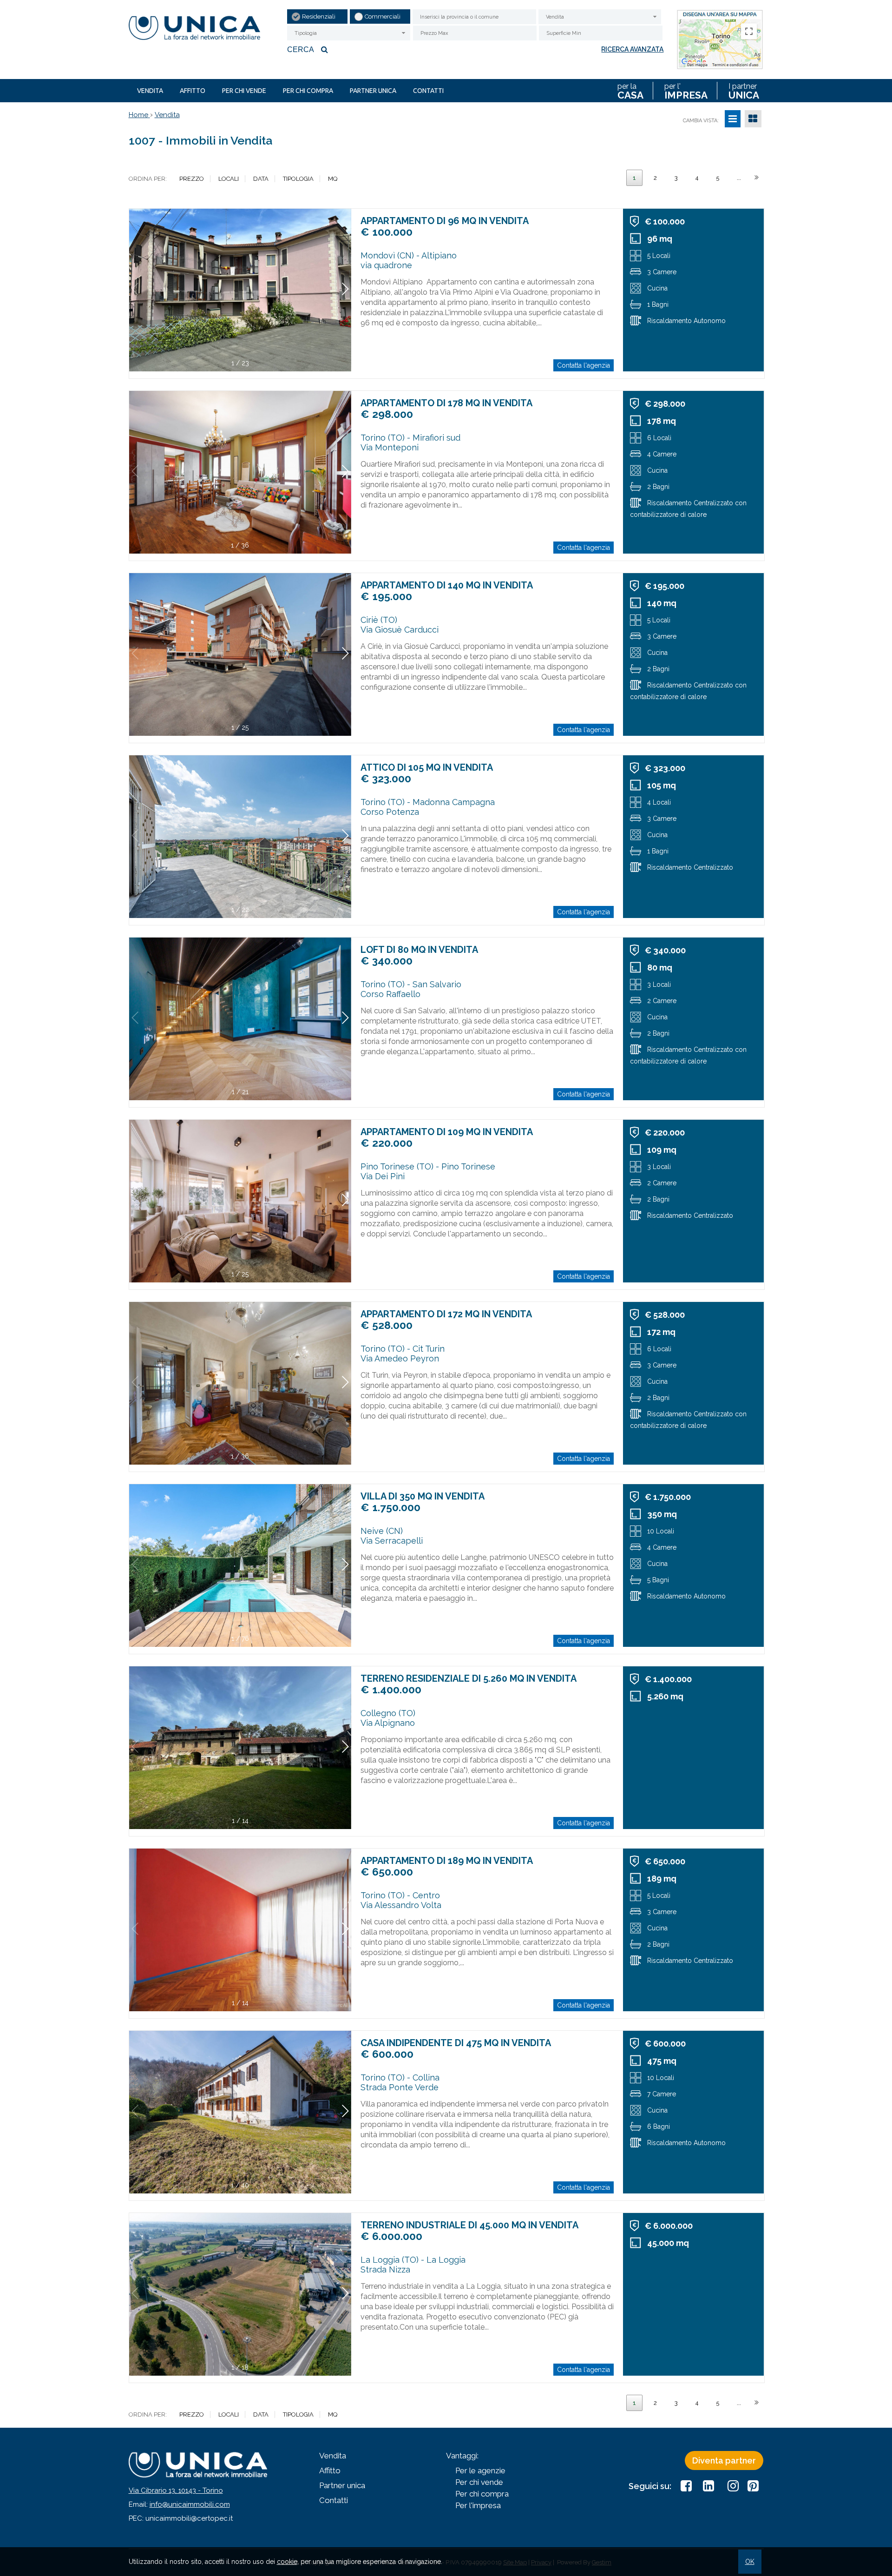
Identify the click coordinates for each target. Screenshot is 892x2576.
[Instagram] (731, 2486)
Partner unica (373, 91)
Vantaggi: (462, 2456)
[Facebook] (686, 2486)
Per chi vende (244, 91)
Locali (229, 179)
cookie (287, 2562)
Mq (333, 179)
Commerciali (383, 17)
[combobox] (600, 17)
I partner (744, 91)
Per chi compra (308, 91)
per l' (686, 91)
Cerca (301, 50)
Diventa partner (724, 2460)
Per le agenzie (480, 2470)
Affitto (193, 91)
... (739, 178)
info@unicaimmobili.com (190, 2504)
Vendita (150, 91)
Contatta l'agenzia (584, 365)
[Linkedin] (708, 2486)
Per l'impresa (478, 2505)
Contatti (428, 91)
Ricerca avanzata (632, 49)
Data (261, 179)
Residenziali (319, 17)
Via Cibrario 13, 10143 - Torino (176, 2490)
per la (630, 91)
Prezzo (192, 179)
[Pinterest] (753, 2486)
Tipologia (298, 179)
